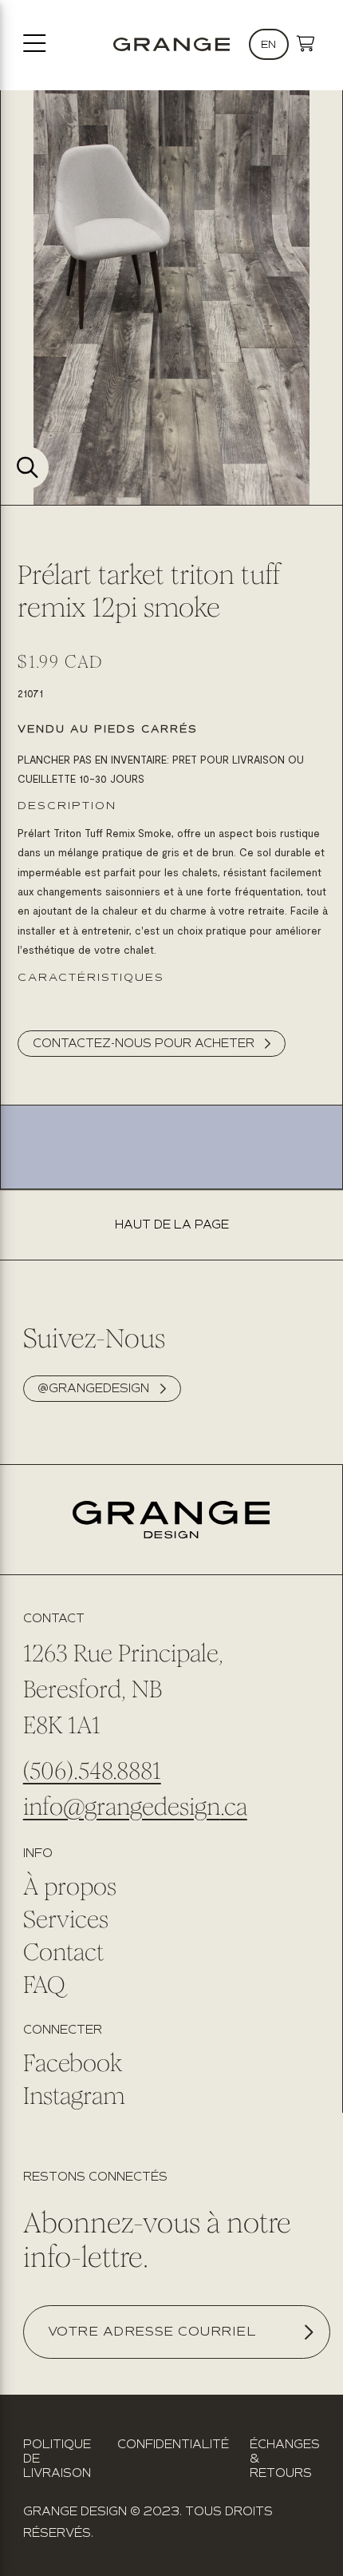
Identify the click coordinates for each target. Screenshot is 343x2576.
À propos (70, 1887)
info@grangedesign (122, 1807)
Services (66, 1919)
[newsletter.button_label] (308, 2332)
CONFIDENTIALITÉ (173, 2444)
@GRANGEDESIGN (93, 1388)
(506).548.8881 (92, 1771)
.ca (234, 1807)
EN (268, 44)
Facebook (73, 2063)
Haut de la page (172, 1225)
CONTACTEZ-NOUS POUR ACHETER (144, 1043)
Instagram (74, 2096)
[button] (306, 44)
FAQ (44, 1985)
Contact (63, 1952)
